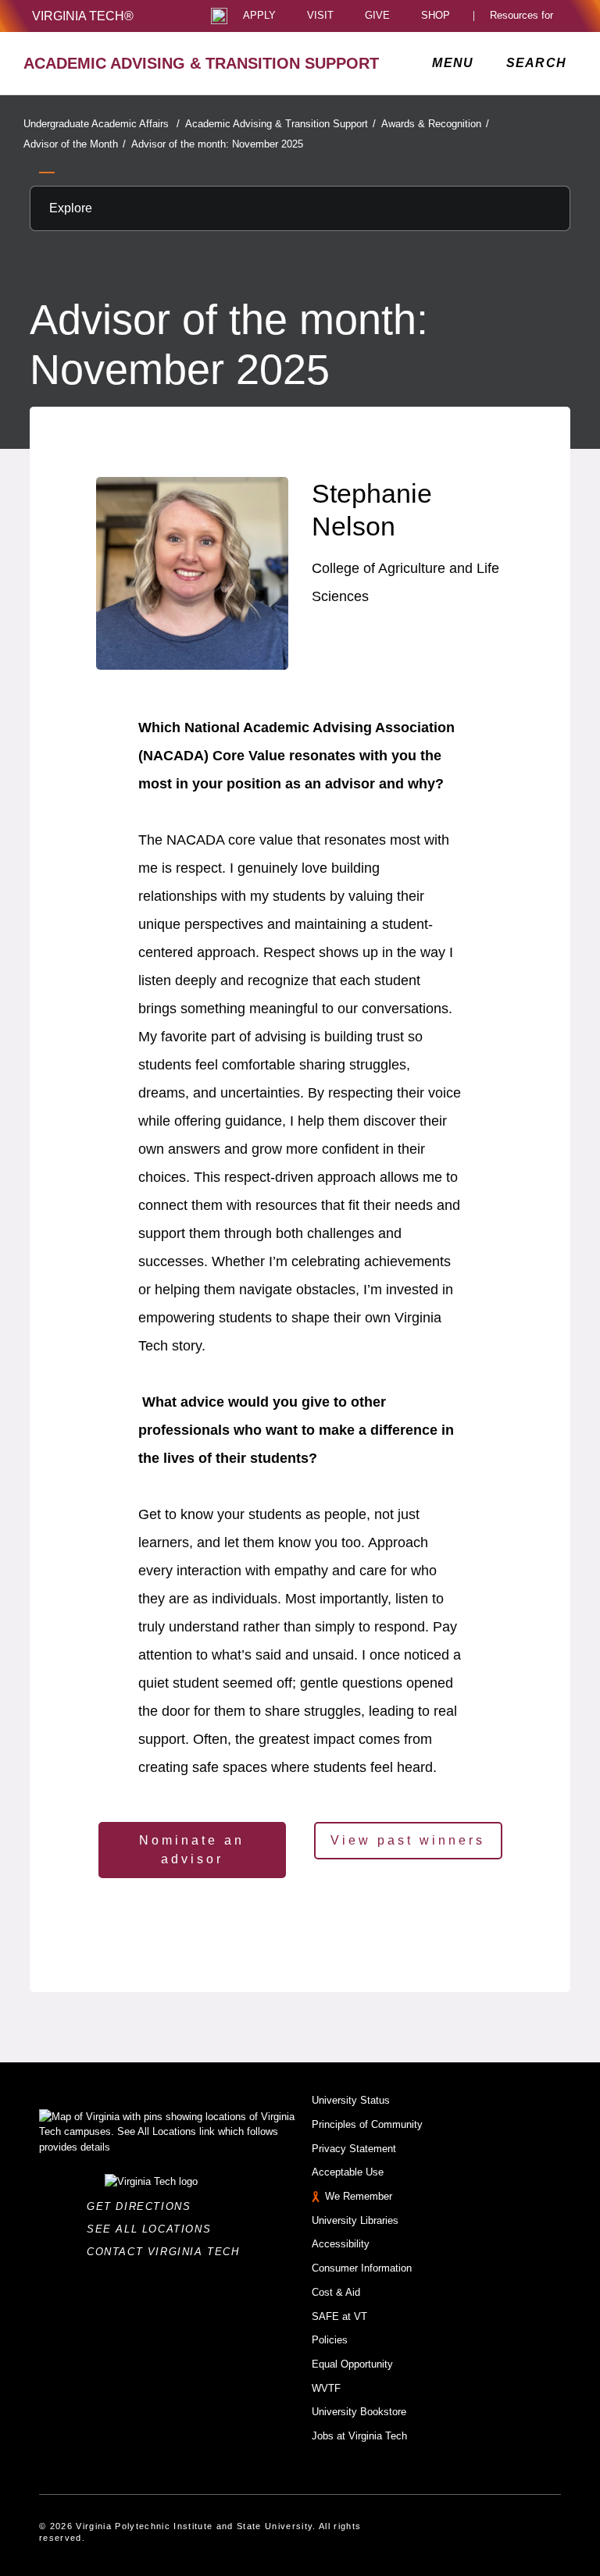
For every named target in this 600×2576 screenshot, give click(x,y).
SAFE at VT (339, 2316)
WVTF (326, 2388)
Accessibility (341, 2244)
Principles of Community (367, 2124)
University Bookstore (359, 2412)
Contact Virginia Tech (168, 2252)
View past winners (408, 1840)
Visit (320, 16)
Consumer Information (362, 2268)
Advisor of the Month (75, 144)
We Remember (359, 2196)
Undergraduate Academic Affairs (102, 124)
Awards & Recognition (435, 124)
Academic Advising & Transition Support (280, 124)
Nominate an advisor (192, 1850)
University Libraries (355, 2220)
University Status (351, 2100)
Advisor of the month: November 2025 (217, 144)
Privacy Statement (354, 2149)
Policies (330, 2340)
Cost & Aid (336, 2292)
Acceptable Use (348, 2172)
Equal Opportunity (352, 2364)
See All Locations (153, 2229)
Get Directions (143, 2206)
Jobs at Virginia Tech (359, 2436)
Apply (259, 16)
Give (377, 16)
